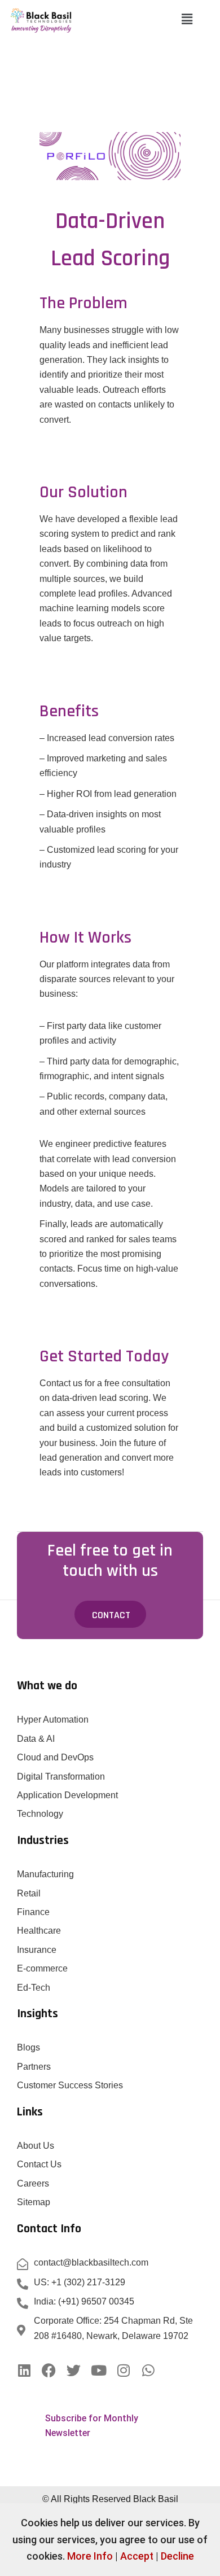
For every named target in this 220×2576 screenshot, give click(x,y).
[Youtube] (98, 2370)
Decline (177, 2556)
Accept (137, 2556)
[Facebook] (49, 2370)
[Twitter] (74, 2370)
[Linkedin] (24, 2370)
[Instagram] (123, 2370)
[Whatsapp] (148, 2370)
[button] (187, 20)
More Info (90, 2556)
